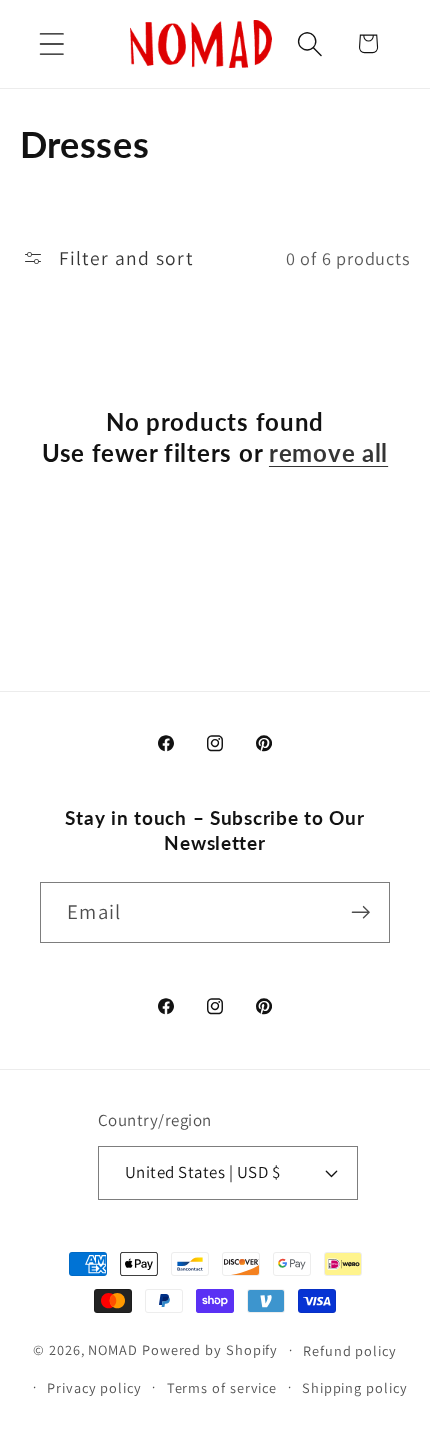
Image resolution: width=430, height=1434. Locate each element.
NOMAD (113, 1349)
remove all (328, 452)
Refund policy (350, 1350)
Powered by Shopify (210, 1349)
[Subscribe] (360, 912)
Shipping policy (355, 1387)
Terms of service (222, 1387)
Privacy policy (94, 1387)
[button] (51, 43)
